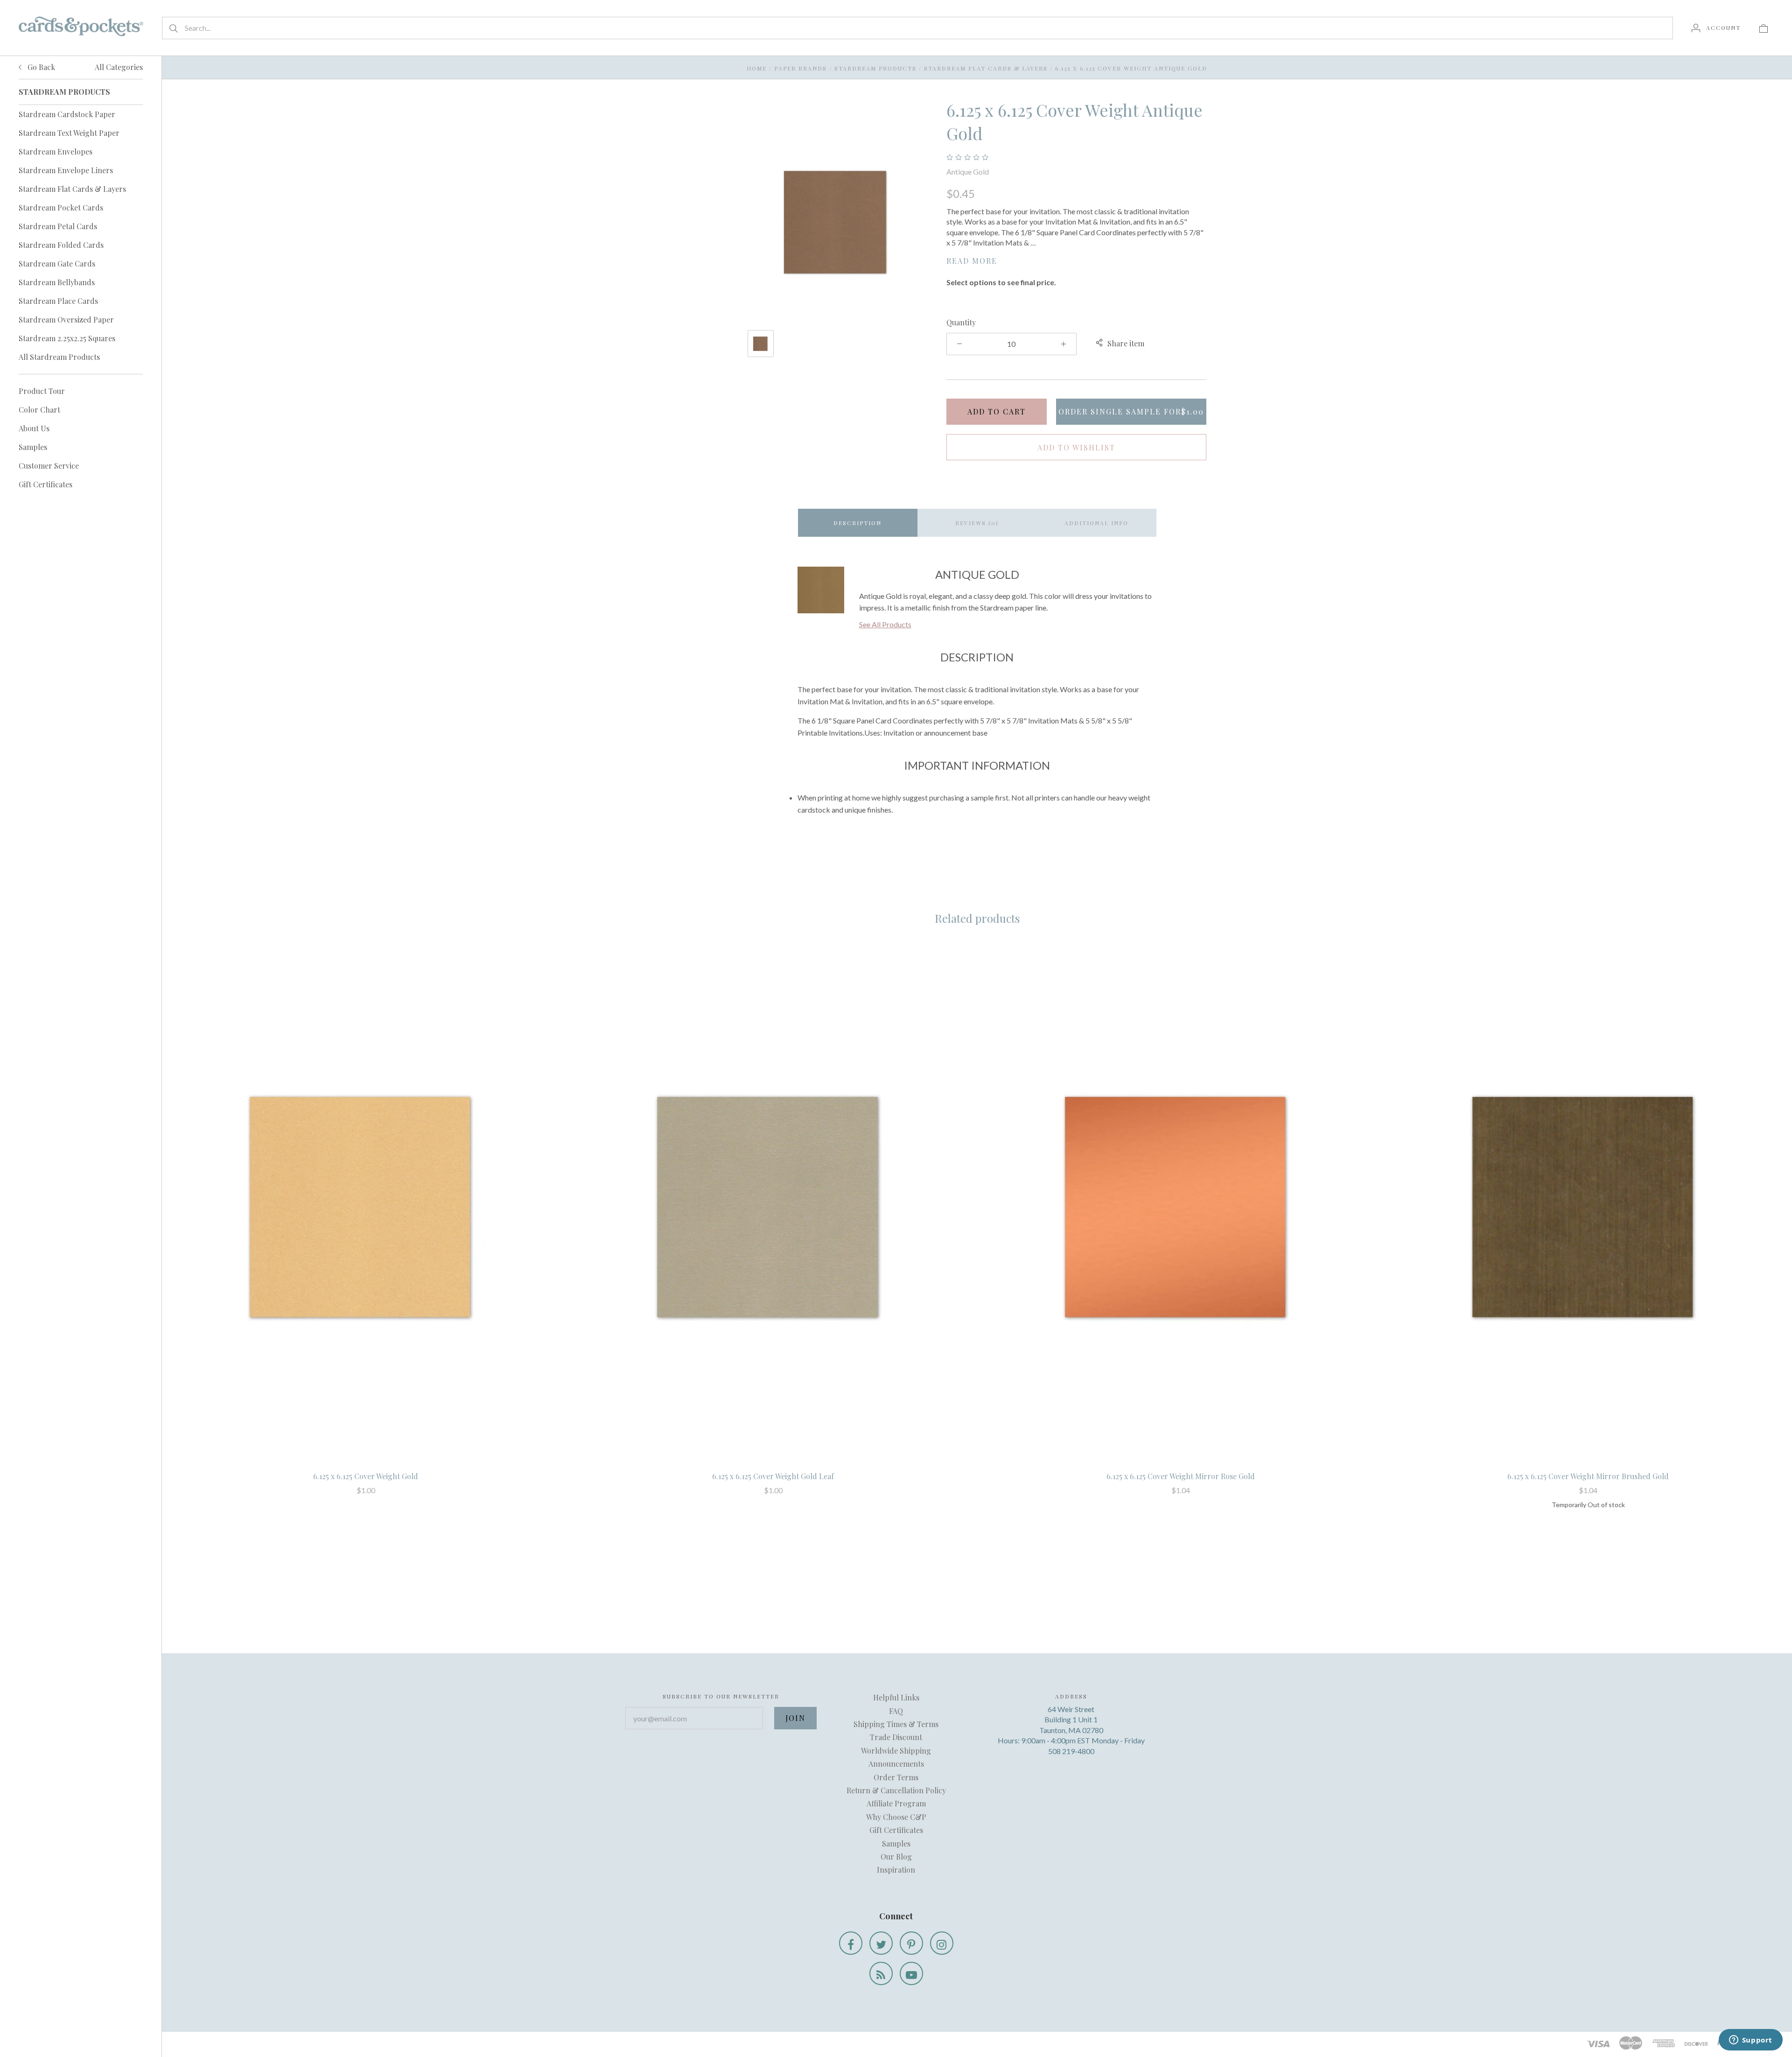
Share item (1126, 343)
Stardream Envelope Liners (66, 170)
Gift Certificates (45, 484)
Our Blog (896, 1857)
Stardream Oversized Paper (66, 319)
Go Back (40, 67)
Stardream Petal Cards (58, 226)
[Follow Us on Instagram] (942, 1943)
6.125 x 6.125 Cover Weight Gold (366, 1476)
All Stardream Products (59, 357)
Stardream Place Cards (58, 301)
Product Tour (42, 391)
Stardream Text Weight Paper (69, 133)
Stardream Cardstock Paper (67, 114)
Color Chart (39, 410)
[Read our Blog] (881, 1973)
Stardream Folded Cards (61, 245)
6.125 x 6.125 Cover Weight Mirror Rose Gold (1181, 1476)
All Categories (119, 67)
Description (857, 523)
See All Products (885, 624)
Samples (33, 447)
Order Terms (896, 1777)
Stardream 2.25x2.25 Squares (67, 338)
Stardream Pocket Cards (61, 207)
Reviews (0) (977, 523)
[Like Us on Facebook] (851, 1943)
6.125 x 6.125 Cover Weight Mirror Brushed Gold (1588, 1476)
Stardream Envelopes (56, 151)
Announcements (896, 1764)
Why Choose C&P (896, 1817)
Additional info (1096, 523)
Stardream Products (875, 68)
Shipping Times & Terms (896, 1724)
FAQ (896, 1711)
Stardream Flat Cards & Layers (72, 189)
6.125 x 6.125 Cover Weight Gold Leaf (773, 1476)
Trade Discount (896, 1737)
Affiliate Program (896, 1803)
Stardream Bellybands (57, 282)
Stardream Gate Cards (57, 263)
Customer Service (49, 466)
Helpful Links (896, 1697)
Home (757, 68)
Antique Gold (968, 172)
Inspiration (896, 1870)
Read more (972, 261)
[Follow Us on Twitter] (881, 1943)
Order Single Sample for (1131, 411)
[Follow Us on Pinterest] (911, 1943)
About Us (34, 428)
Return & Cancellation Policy (896, 1790)
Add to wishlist (1076, 447)
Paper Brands (801, 68)
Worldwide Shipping (896, 1751)
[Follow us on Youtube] (911, 1973)
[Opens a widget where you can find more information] (1750, 2041)
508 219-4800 (1071, 1751)
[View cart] (1764, 28)
